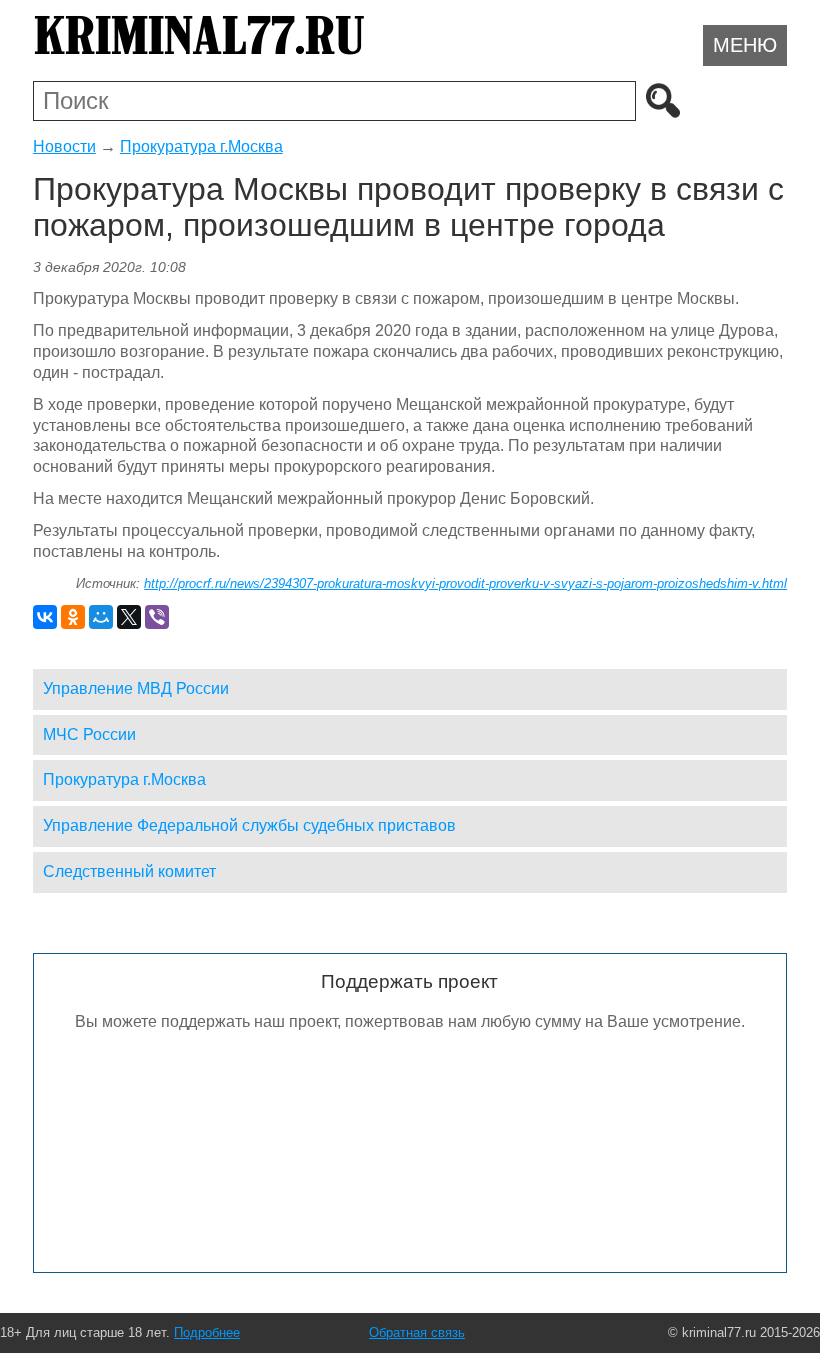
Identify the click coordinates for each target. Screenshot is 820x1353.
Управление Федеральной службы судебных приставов (249, 825)
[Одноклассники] (73, 617)
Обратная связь (417, 1332)
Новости (64, 146)
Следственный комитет (129, 871)
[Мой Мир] (101, 617)
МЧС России (89, 734)
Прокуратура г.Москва (201, 146)
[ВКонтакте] (45, 617)
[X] (129, 617)
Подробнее (207, 1332)
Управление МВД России (136, 688)
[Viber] (157, 617)
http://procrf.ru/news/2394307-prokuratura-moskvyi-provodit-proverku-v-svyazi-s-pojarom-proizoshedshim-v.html (465, 583)
